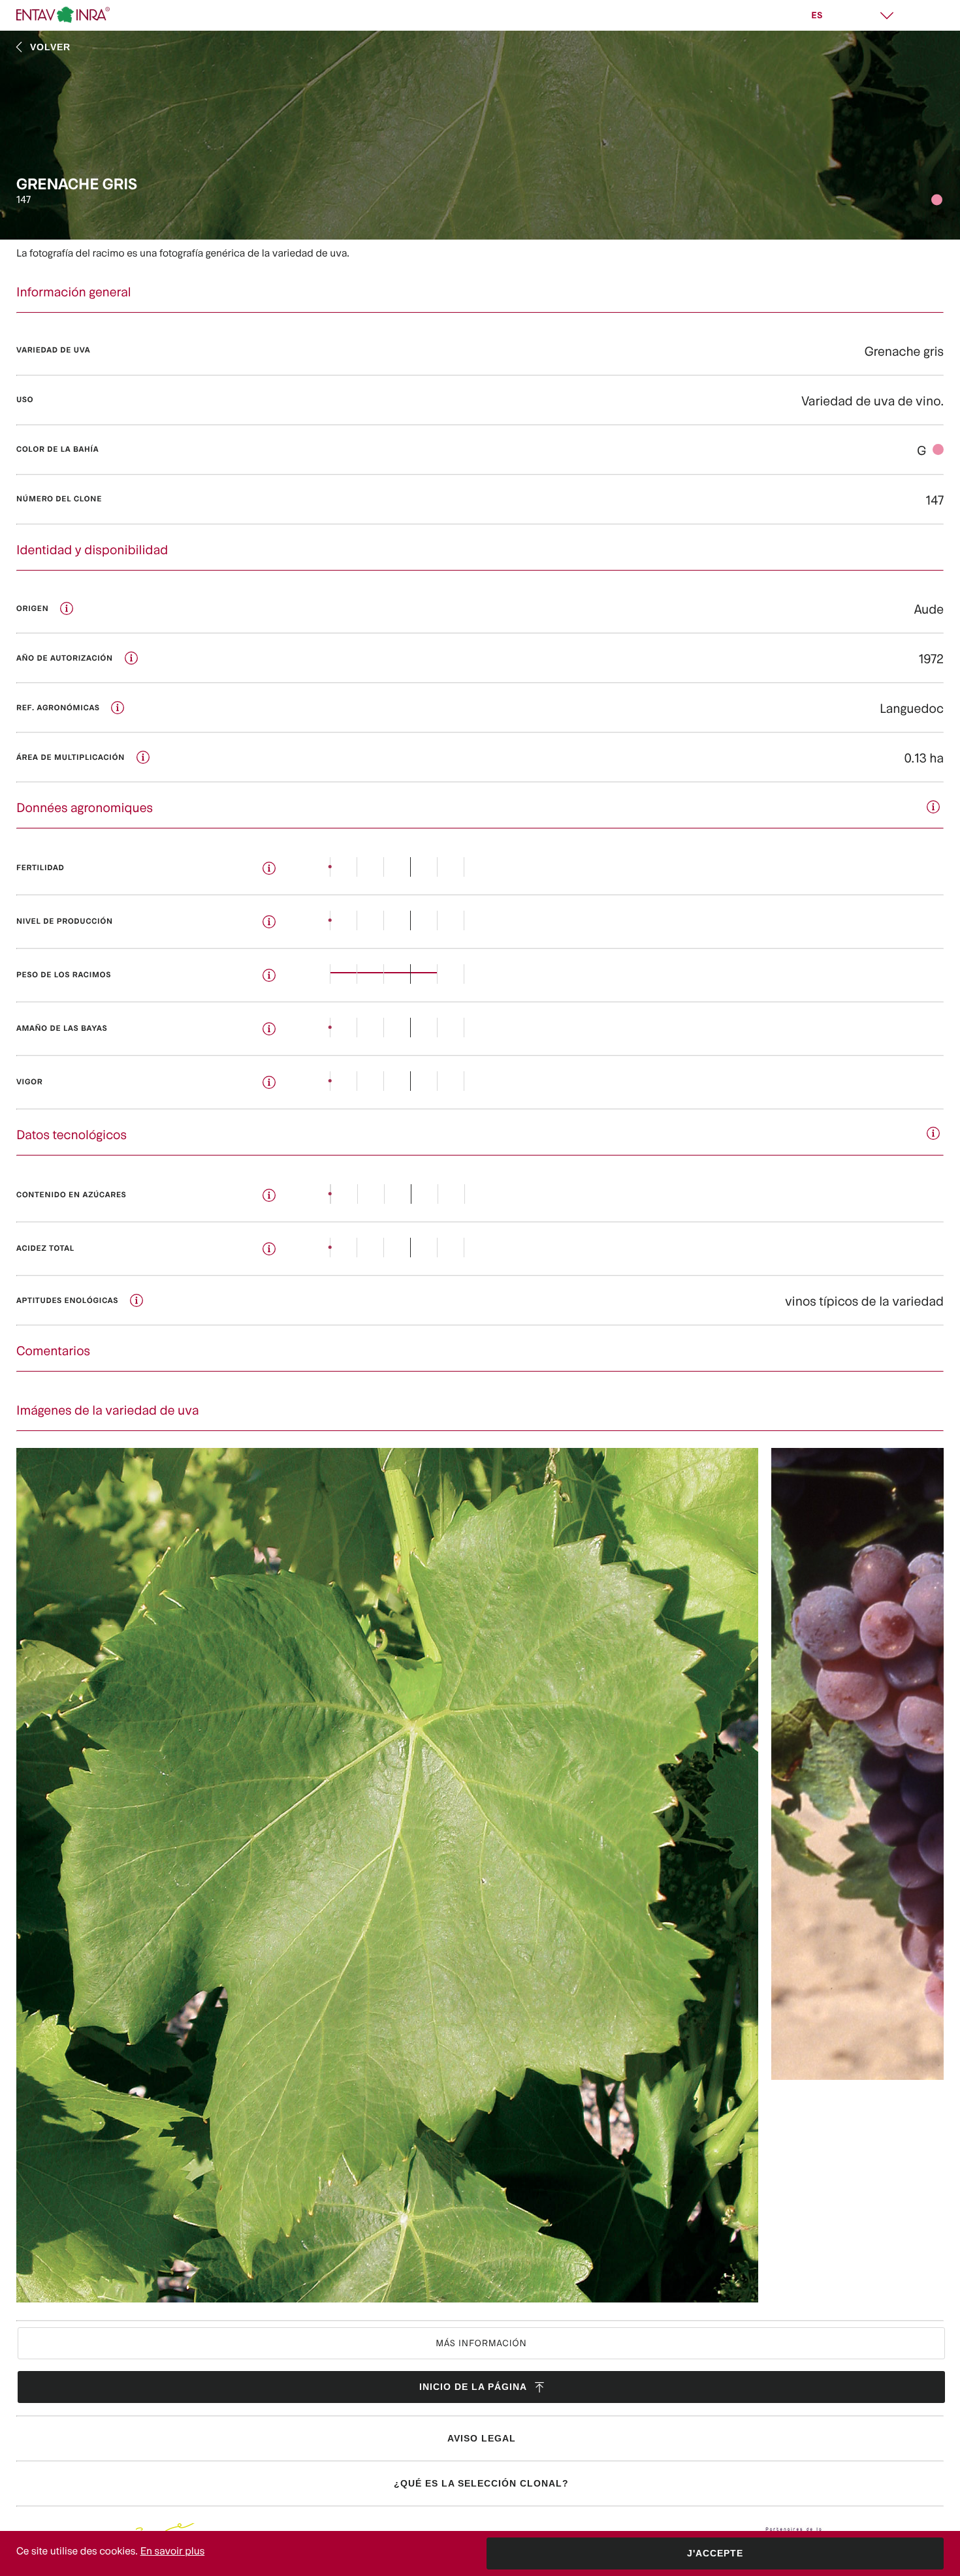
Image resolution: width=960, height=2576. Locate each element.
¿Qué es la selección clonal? (481, 2483)
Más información (481, 2343)
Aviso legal (482, 2438)
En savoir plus (173, 2551)
